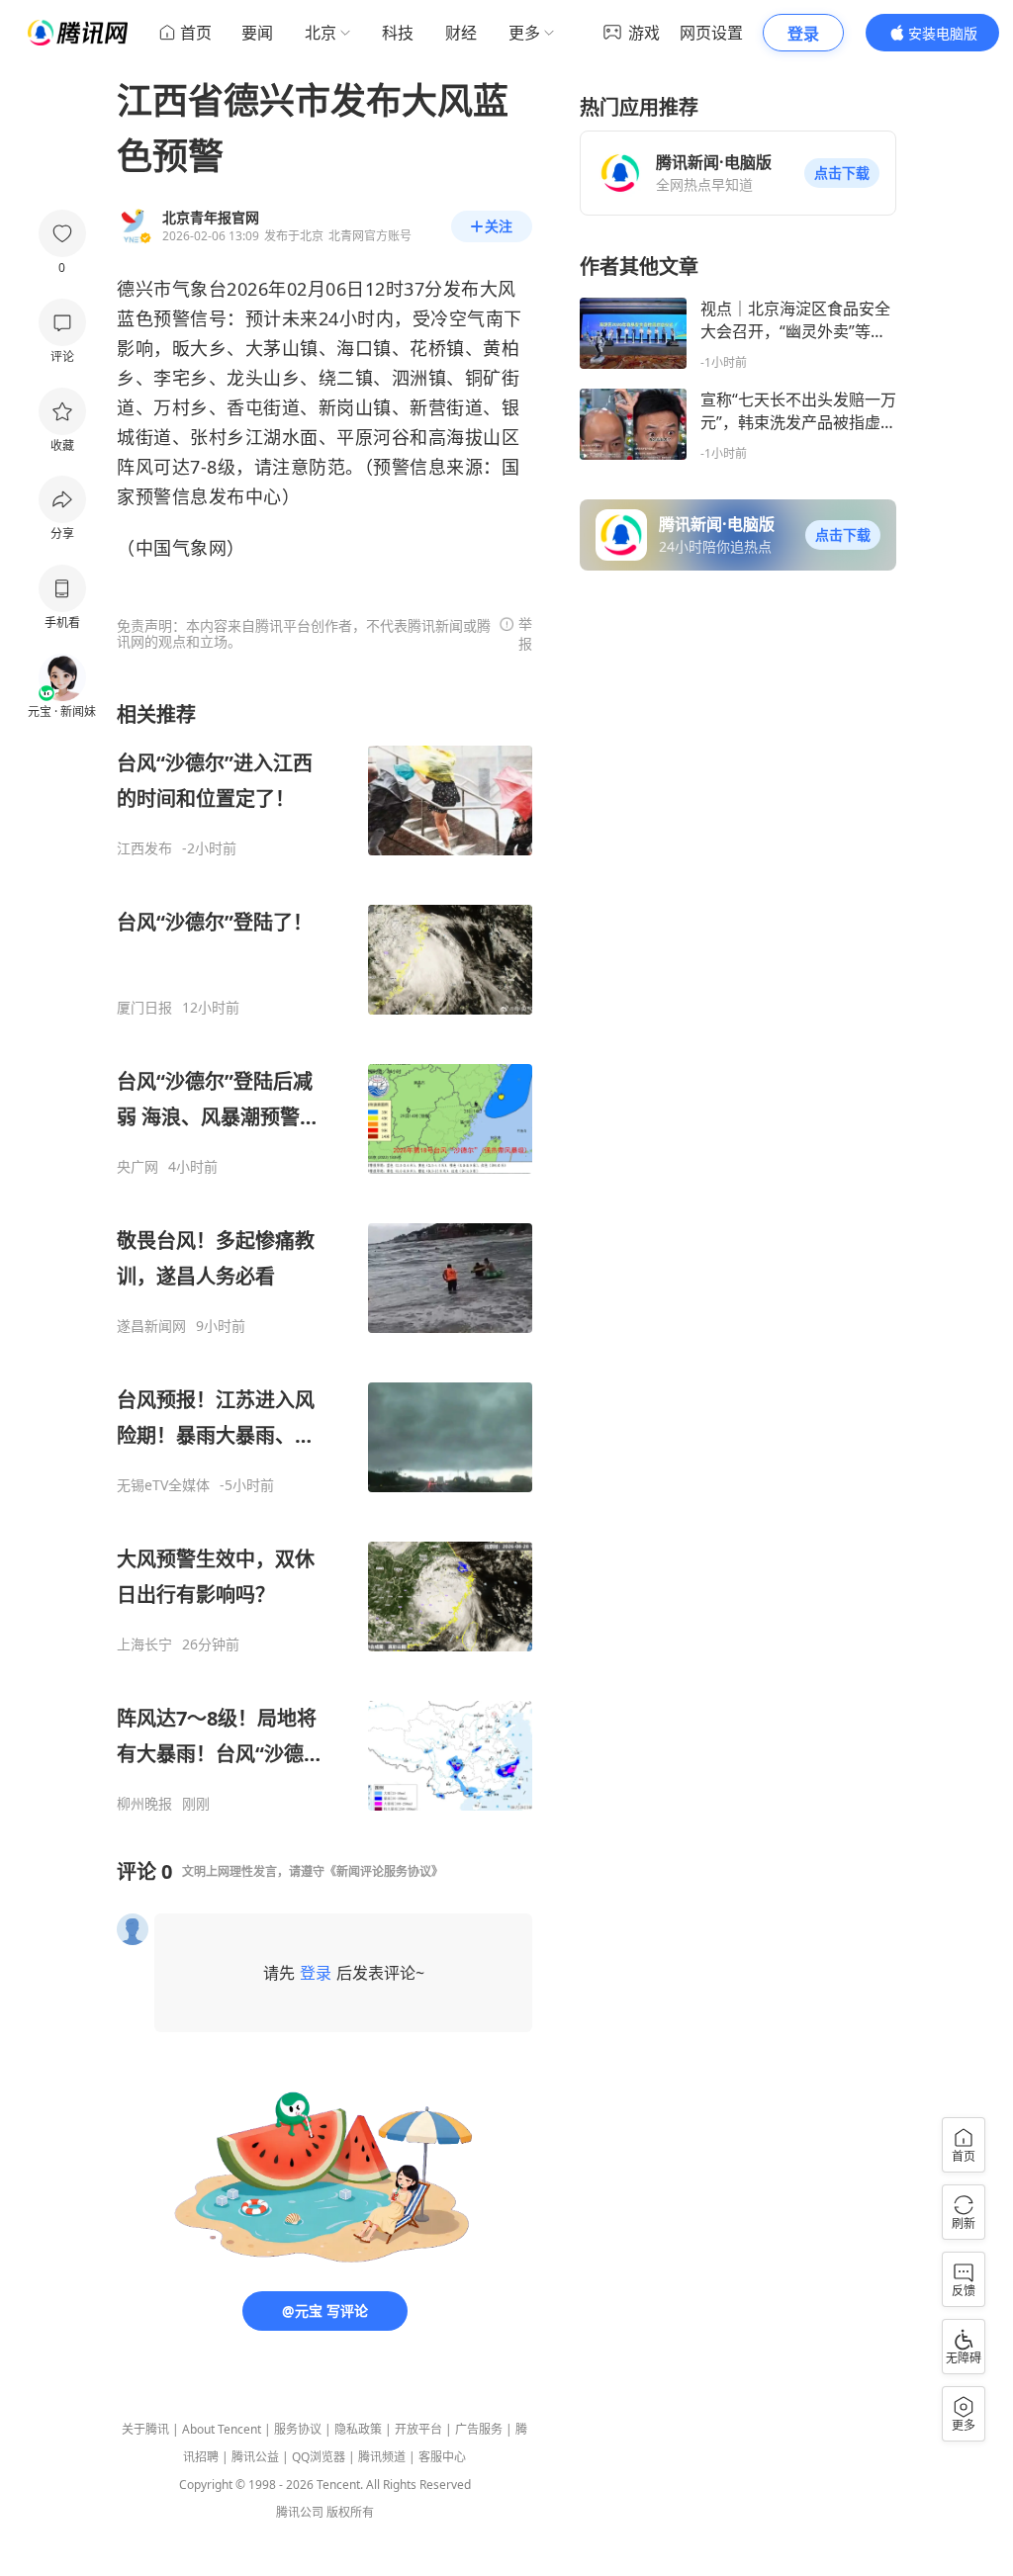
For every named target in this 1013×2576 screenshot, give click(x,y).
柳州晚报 (144, 1804)
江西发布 (144, 848)
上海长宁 (144, 1644)
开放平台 (418, 2429)
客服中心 (442, 2457)
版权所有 (350, 2512)
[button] (842, 173)
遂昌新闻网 (151, 1326)
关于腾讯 (145, 2429)
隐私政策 (358, 2429)
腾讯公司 (300, 2512)
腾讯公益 (255, 2457)
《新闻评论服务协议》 (384, 1871)
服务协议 (298, 2429)
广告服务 (479, 2429)
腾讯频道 (382, 2457)
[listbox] (324, 1257)
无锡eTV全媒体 (163, 1485)
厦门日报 (144, 1008)
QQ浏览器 (319, 2457)
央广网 (138, 1167)
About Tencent (222, 2429)
